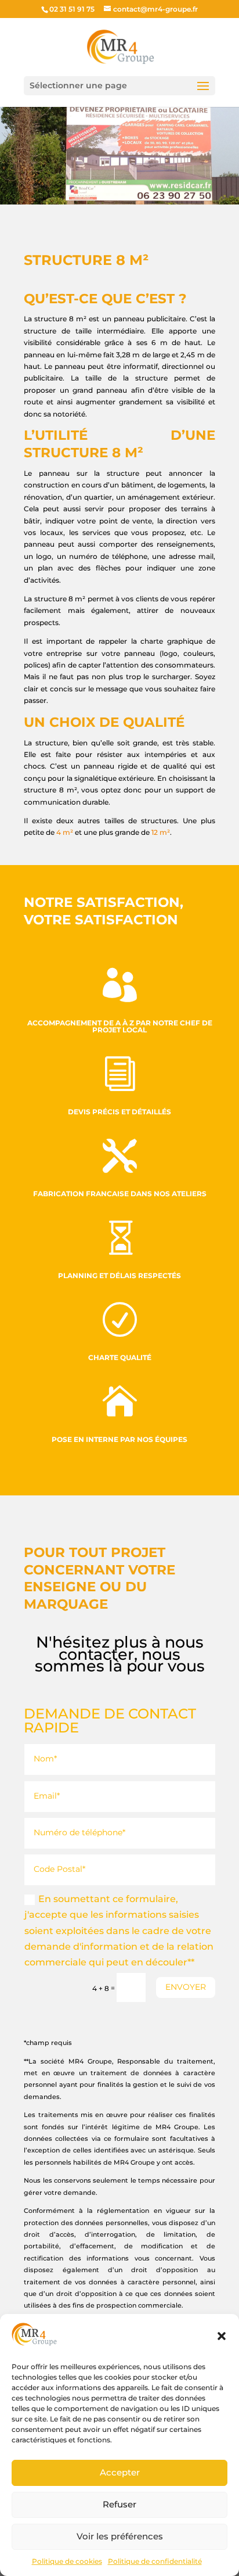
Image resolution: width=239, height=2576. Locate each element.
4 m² (65, 832)
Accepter (120, 2472)
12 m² (161, 832)
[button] (222, 2336)
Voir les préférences (120, 2536)
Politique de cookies (67, 2561)
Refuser (119, 2504)
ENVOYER (186, 1987)
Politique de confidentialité (155, 2561)
